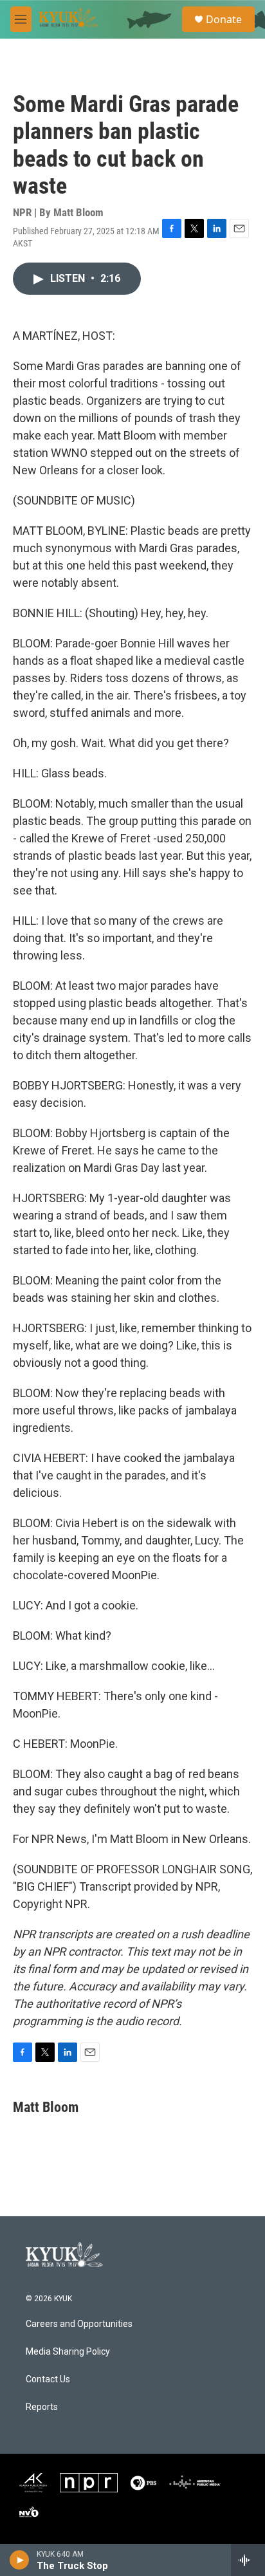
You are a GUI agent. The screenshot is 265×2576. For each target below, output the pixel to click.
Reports (42, 2407)
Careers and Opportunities (79, 2324)
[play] (20, 2560)
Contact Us (48, 2379)
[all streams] (248, 2560)
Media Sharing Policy (68, 2352)
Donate (224, 19)
